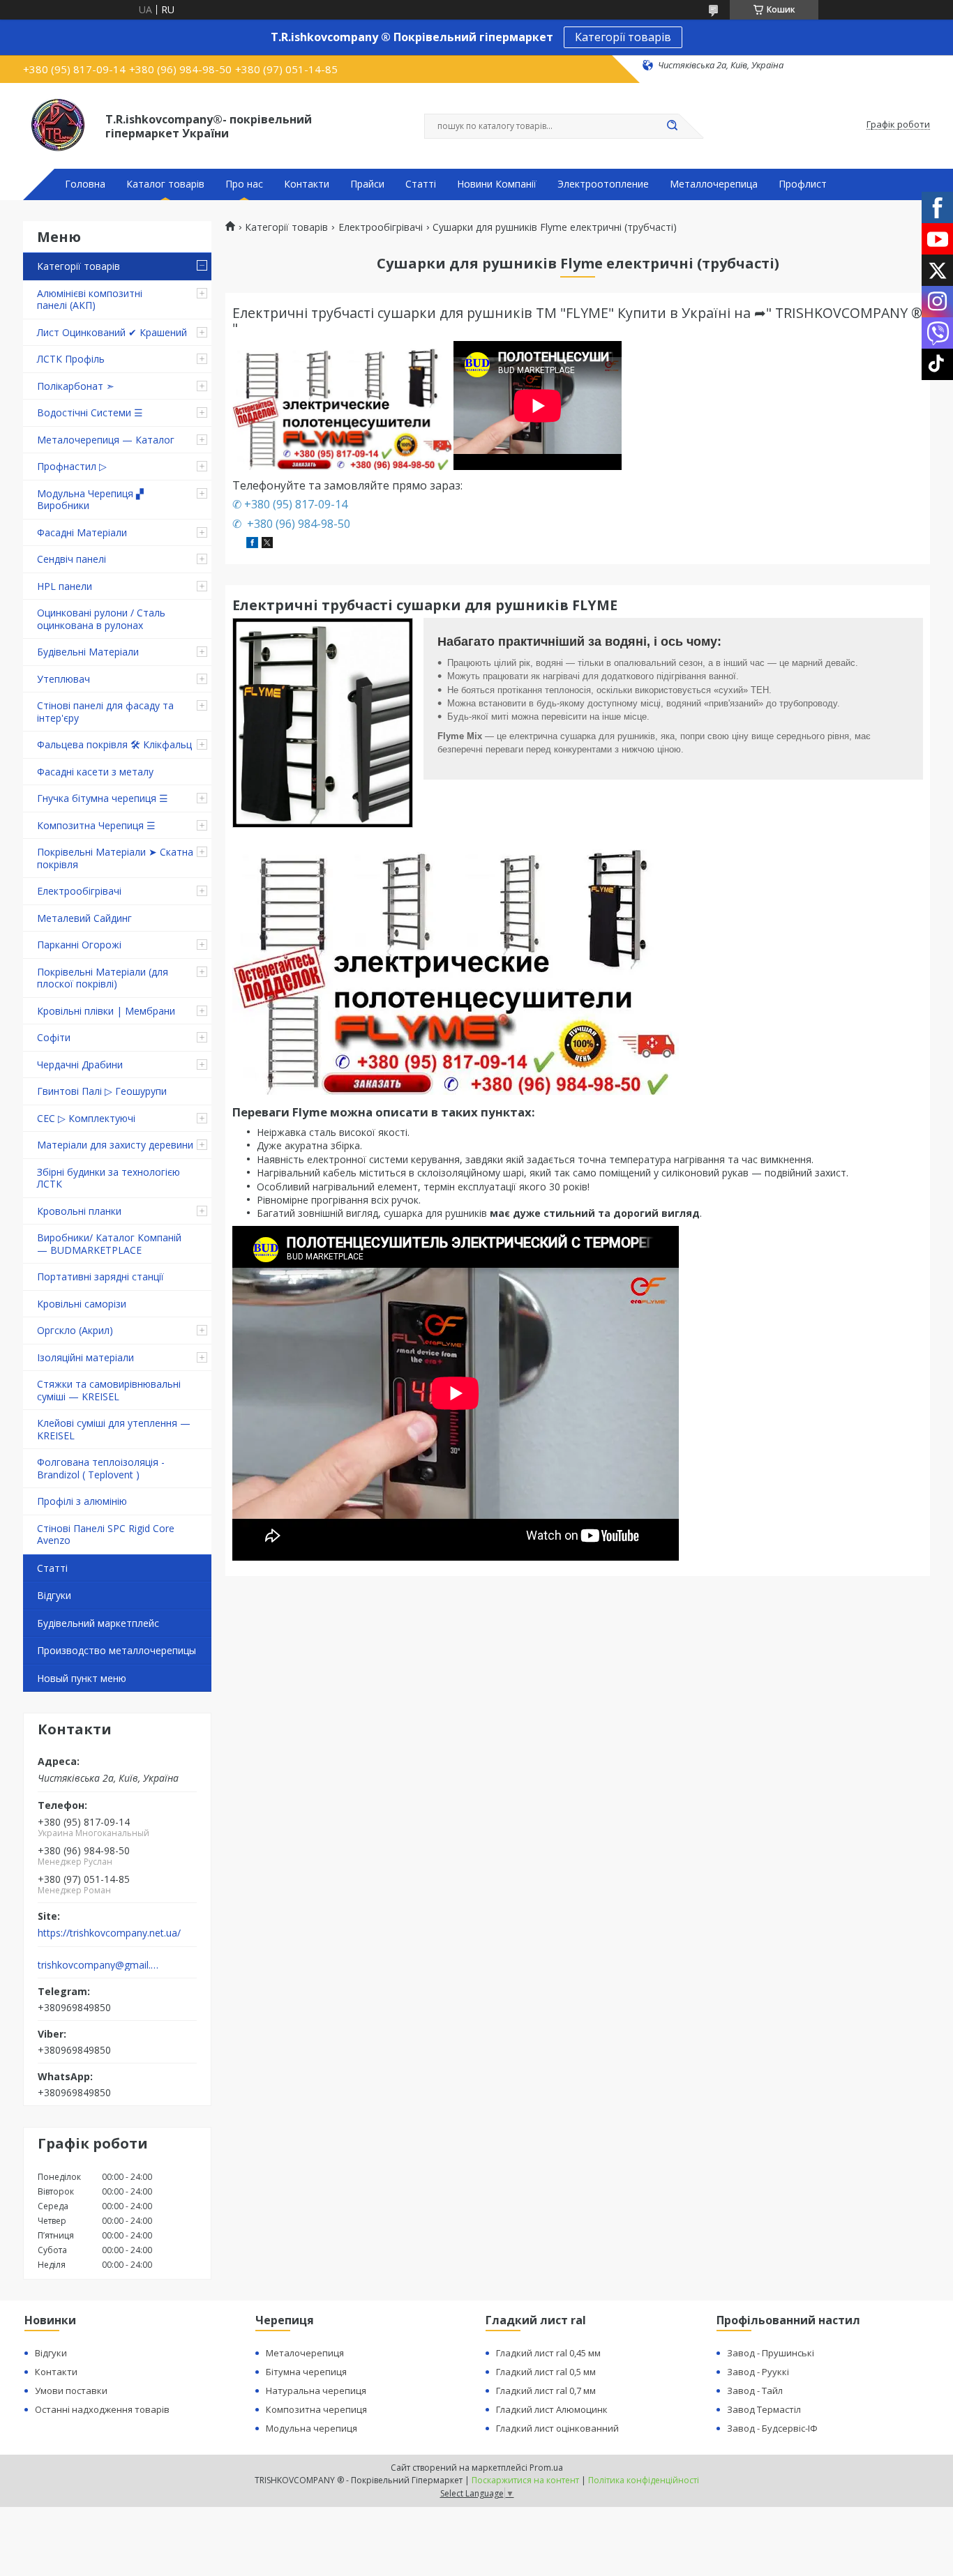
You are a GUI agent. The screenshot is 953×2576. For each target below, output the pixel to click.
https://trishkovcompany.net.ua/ (109, 1933)
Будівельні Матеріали (88, 652)
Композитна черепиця (316, 2409)
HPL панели (65, 586)
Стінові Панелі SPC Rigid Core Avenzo (106, 1535)
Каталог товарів (165, 184)
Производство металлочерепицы (117, 1650)
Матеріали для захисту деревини (115, 1145)
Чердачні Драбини (80, 1065)
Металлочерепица (714, 184)
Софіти (54, 1037)
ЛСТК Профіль (71, 359)
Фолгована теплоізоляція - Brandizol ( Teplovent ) (101, 1468)
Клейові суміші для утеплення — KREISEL (114, 1429)
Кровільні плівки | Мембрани (106, 1011)
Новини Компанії (497, 184)
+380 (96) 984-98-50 (297, 524)
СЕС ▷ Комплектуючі (86, 1118)
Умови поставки (71, 2391)
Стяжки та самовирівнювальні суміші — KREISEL (109, 1390)
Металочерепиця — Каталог (106, 440)
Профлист (803, 184)
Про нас (244, 184)
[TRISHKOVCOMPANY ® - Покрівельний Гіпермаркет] (58, 125)
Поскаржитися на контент (525, 2480)
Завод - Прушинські (771, 2353)
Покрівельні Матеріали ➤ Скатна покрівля (115, 858)
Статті (421, 184)
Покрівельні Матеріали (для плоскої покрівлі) (103, 978)
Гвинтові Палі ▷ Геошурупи (102, 1091)
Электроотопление (603, 184)
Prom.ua (546, 2468)
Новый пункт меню (82, 1678)
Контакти (307, 184)
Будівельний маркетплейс (98, 1623)
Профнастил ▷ (72, 466)
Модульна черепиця (312, 2428)
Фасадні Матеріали (82, 532)
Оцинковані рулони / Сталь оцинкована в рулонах (101, 619)
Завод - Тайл (755, 2391)
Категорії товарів (623, 37)
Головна (85, 184)
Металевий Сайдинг (84, 918)
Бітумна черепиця (306, 2372)
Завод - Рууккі (758, 2372)
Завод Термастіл (764, 2409)
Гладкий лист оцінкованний (557, 2428)
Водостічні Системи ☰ (90, 412)
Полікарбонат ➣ (76, 386)
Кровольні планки (79, 1211)
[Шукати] (672, 126)
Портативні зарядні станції (100, 1276)
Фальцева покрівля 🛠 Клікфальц (114, 744)
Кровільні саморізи (82, 1304)
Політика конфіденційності (644, 2480)
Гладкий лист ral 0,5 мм (546, 2372)
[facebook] (252, 544)
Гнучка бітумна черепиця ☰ (103, 798)
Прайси (367, 184)
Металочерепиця (305, 2353)
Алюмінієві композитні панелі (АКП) (90, 300)
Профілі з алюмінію (82, 1501)
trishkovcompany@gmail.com (99, 1965)
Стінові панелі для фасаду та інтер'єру (105, 712)
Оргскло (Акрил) (75, 1330)
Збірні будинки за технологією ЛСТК (108, 1178)
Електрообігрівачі (79, 891)
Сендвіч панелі (72, 559)
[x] (267, 544)
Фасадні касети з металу (95, 772)
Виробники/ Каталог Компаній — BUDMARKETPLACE (109, 1244)
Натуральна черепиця (316, 2391)
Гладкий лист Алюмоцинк (552, 2409)
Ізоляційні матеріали (85, 1357)
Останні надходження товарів (102, 2409)
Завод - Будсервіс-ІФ (772, 2428)
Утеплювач (63, 679)
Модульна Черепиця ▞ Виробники (90, 500)
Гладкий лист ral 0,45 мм (548, 2353)
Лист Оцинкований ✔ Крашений (112, 332)
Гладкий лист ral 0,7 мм (546, 2391)
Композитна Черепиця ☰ (96, 825)
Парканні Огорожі (79, 945)
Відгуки (54, 1595)
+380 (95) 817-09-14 (296, 504)
